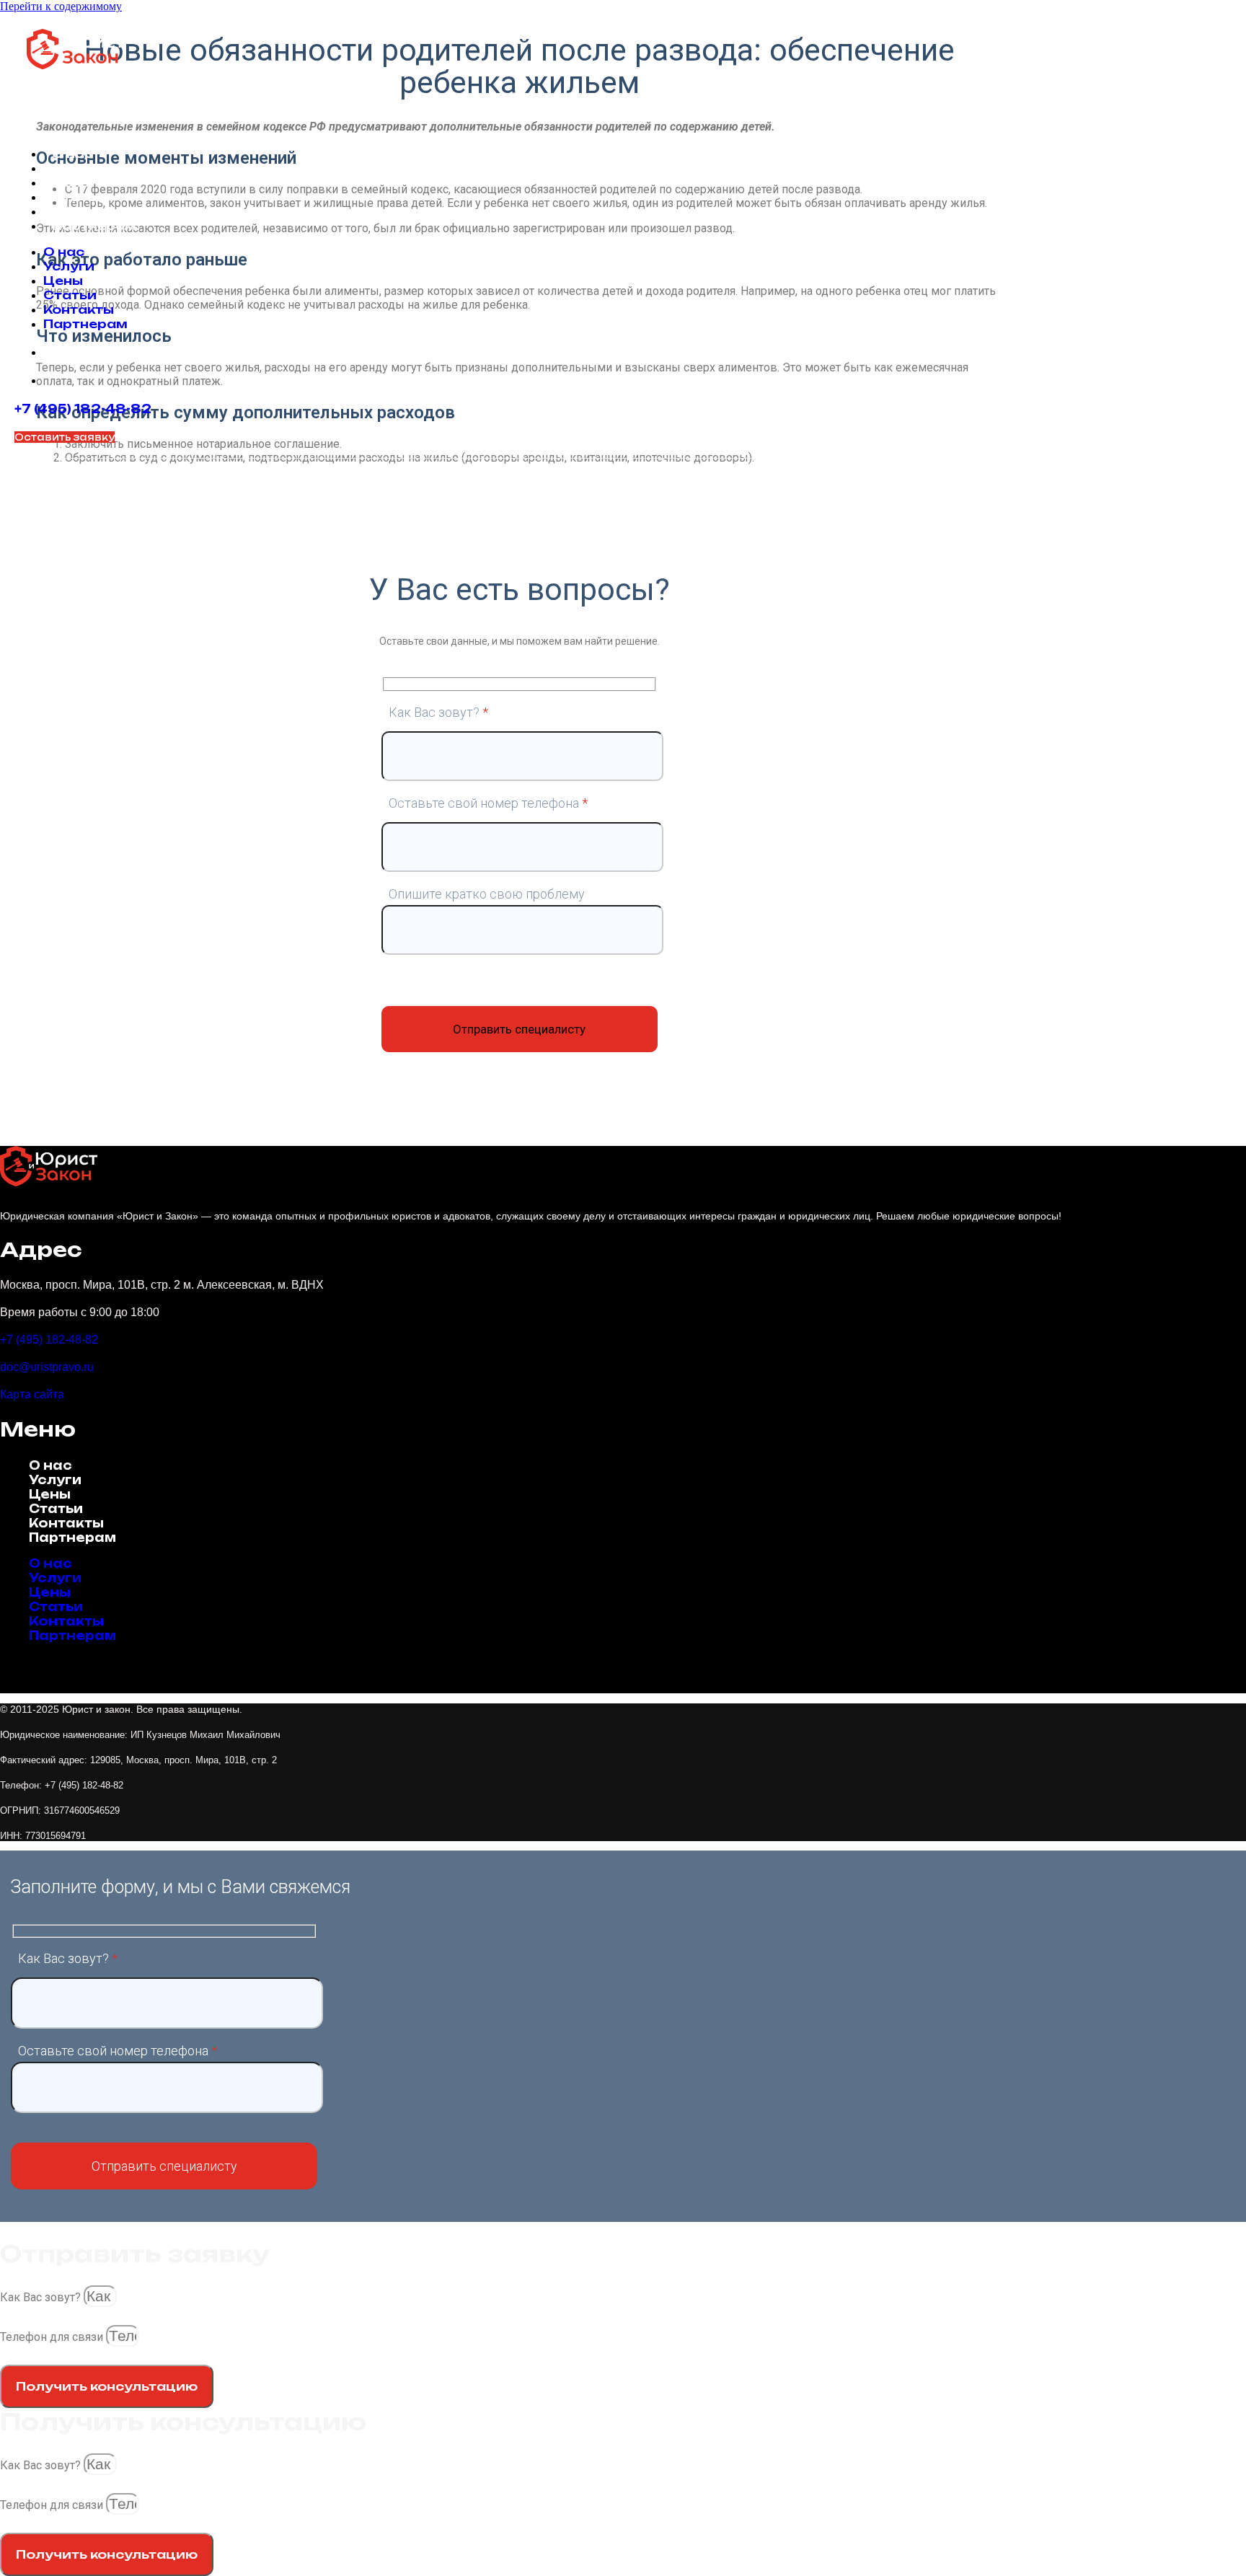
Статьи (79, 197)
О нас (72, 154)
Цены (72, 182)
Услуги (78, 168)
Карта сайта (32, 1394)
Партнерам (94, 226)
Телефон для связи (53, 2337)
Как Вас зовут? (42, 2297)
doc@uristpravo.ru (47, 1367)
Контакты (87, 211)
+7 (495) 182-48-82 (83, 409)
